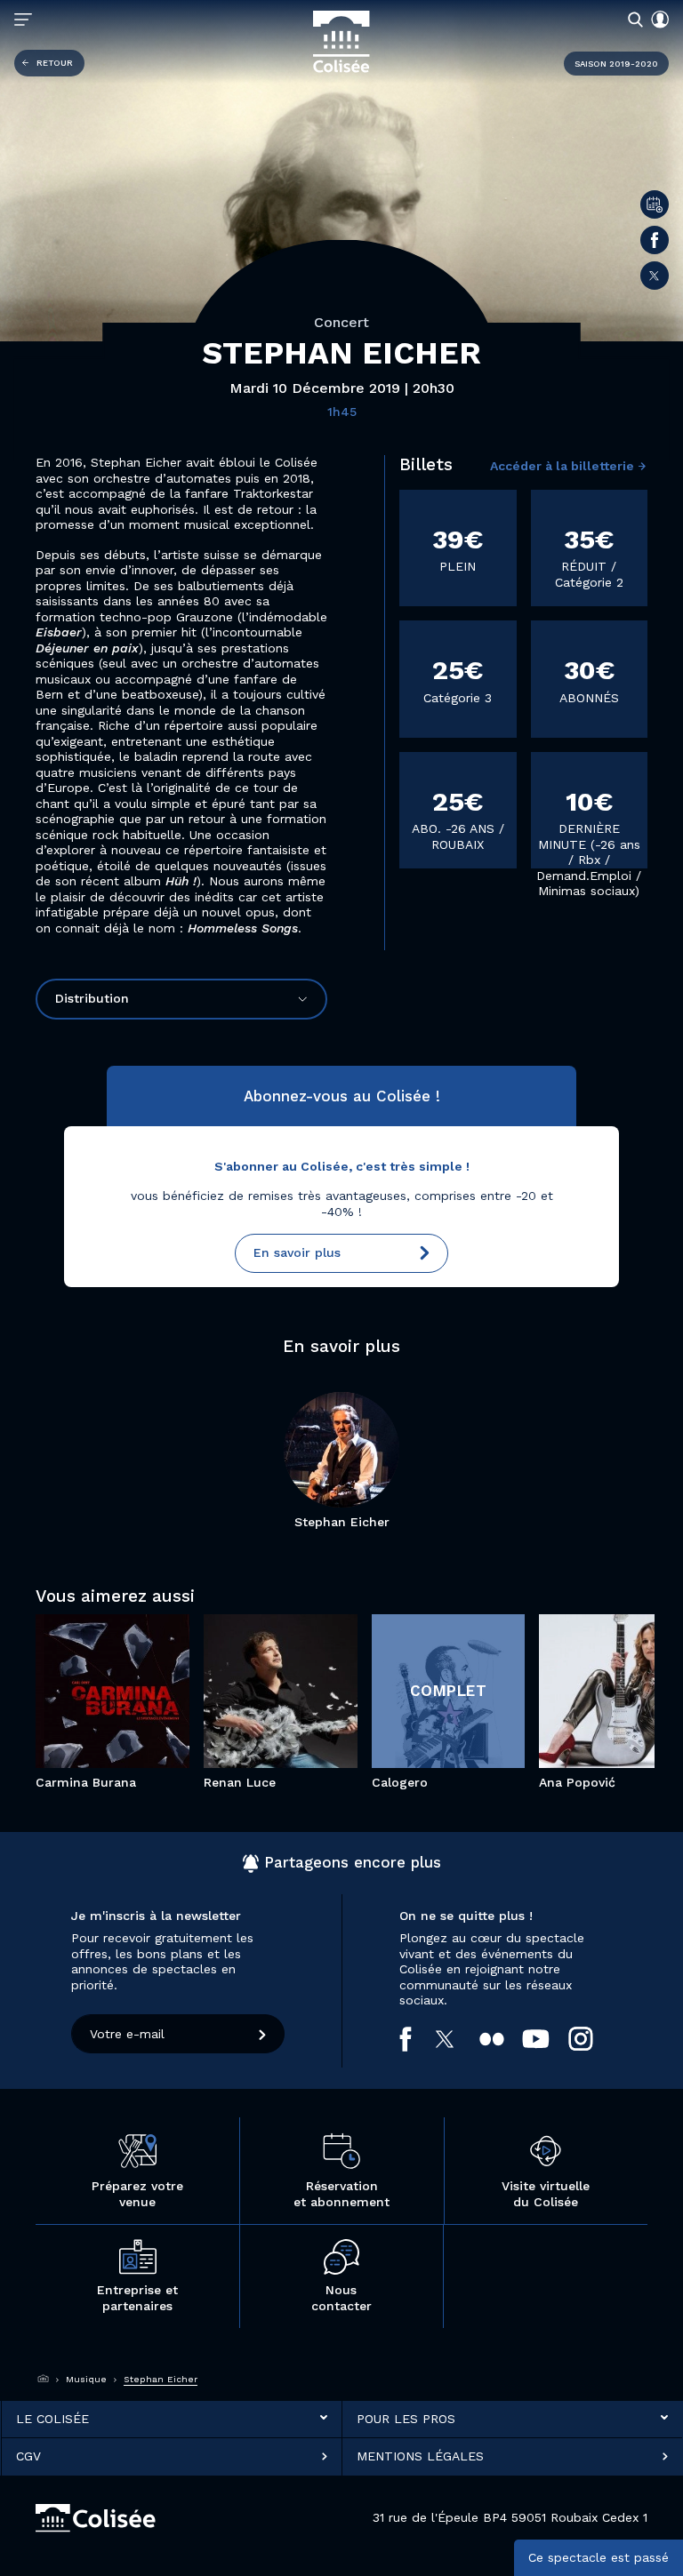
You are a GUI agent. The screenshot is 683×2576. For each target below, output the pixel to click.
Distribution (92, 998)
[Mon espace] (656, 20)
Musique (86, 2379)
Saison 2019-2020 (616, 64)
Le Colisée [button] (52, 2418)
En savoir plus (297, 1252)
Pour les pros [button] (406, 2418)
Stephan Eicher (342, 1522)
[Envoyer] (263, 2034)
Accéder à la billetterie (562, 466)
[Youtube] (545, 2038)
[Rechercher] (632, 19)
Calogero (400, 1782)
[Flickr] (501, 2039)
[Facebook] (655, 240)
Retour (55, 63)
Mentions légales (420, 2456)
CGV (28, 2456)
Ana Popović (577, 1782)
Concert (341, 322)
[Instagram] (590, 2039)
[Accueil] (44, 2379)
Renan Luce (240, 1782)
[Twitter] (655, 276)
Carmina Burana (86, 1782)
